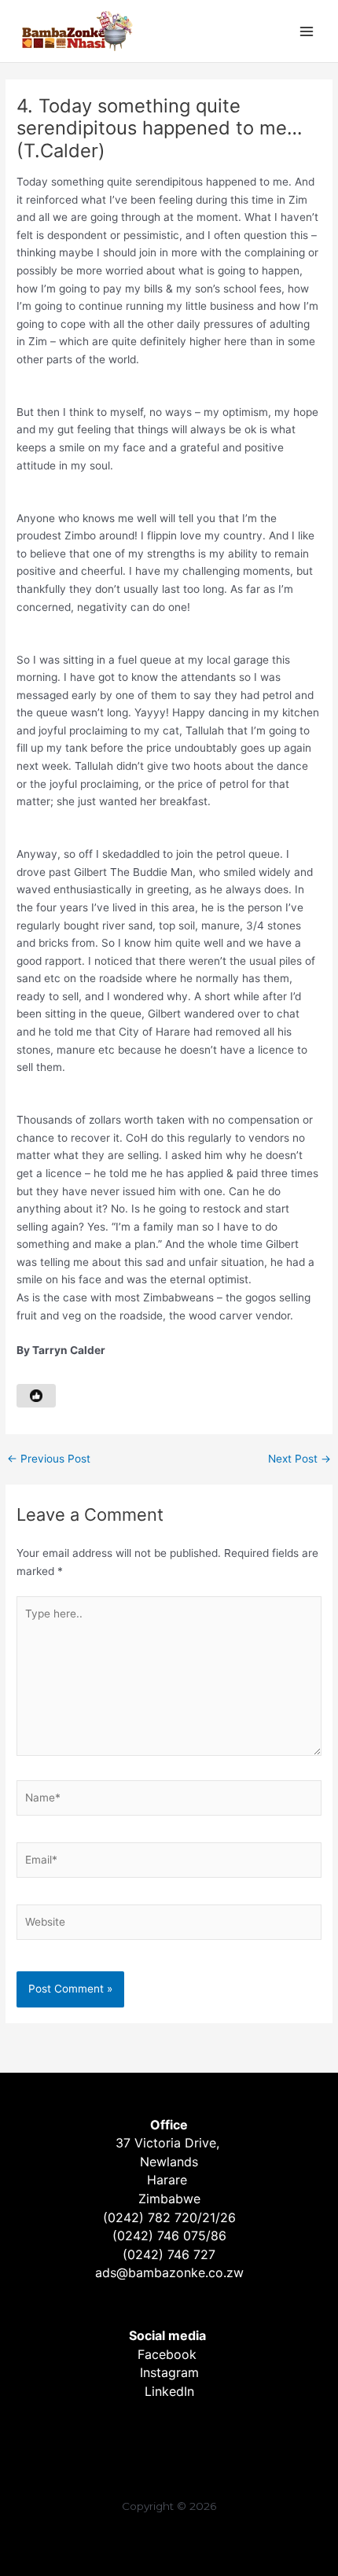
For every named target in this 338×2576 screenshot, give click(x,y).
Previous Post (49, 1459)
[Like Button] (36, 1396)
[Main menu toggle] (307, 31)
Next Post (299, 1459)
